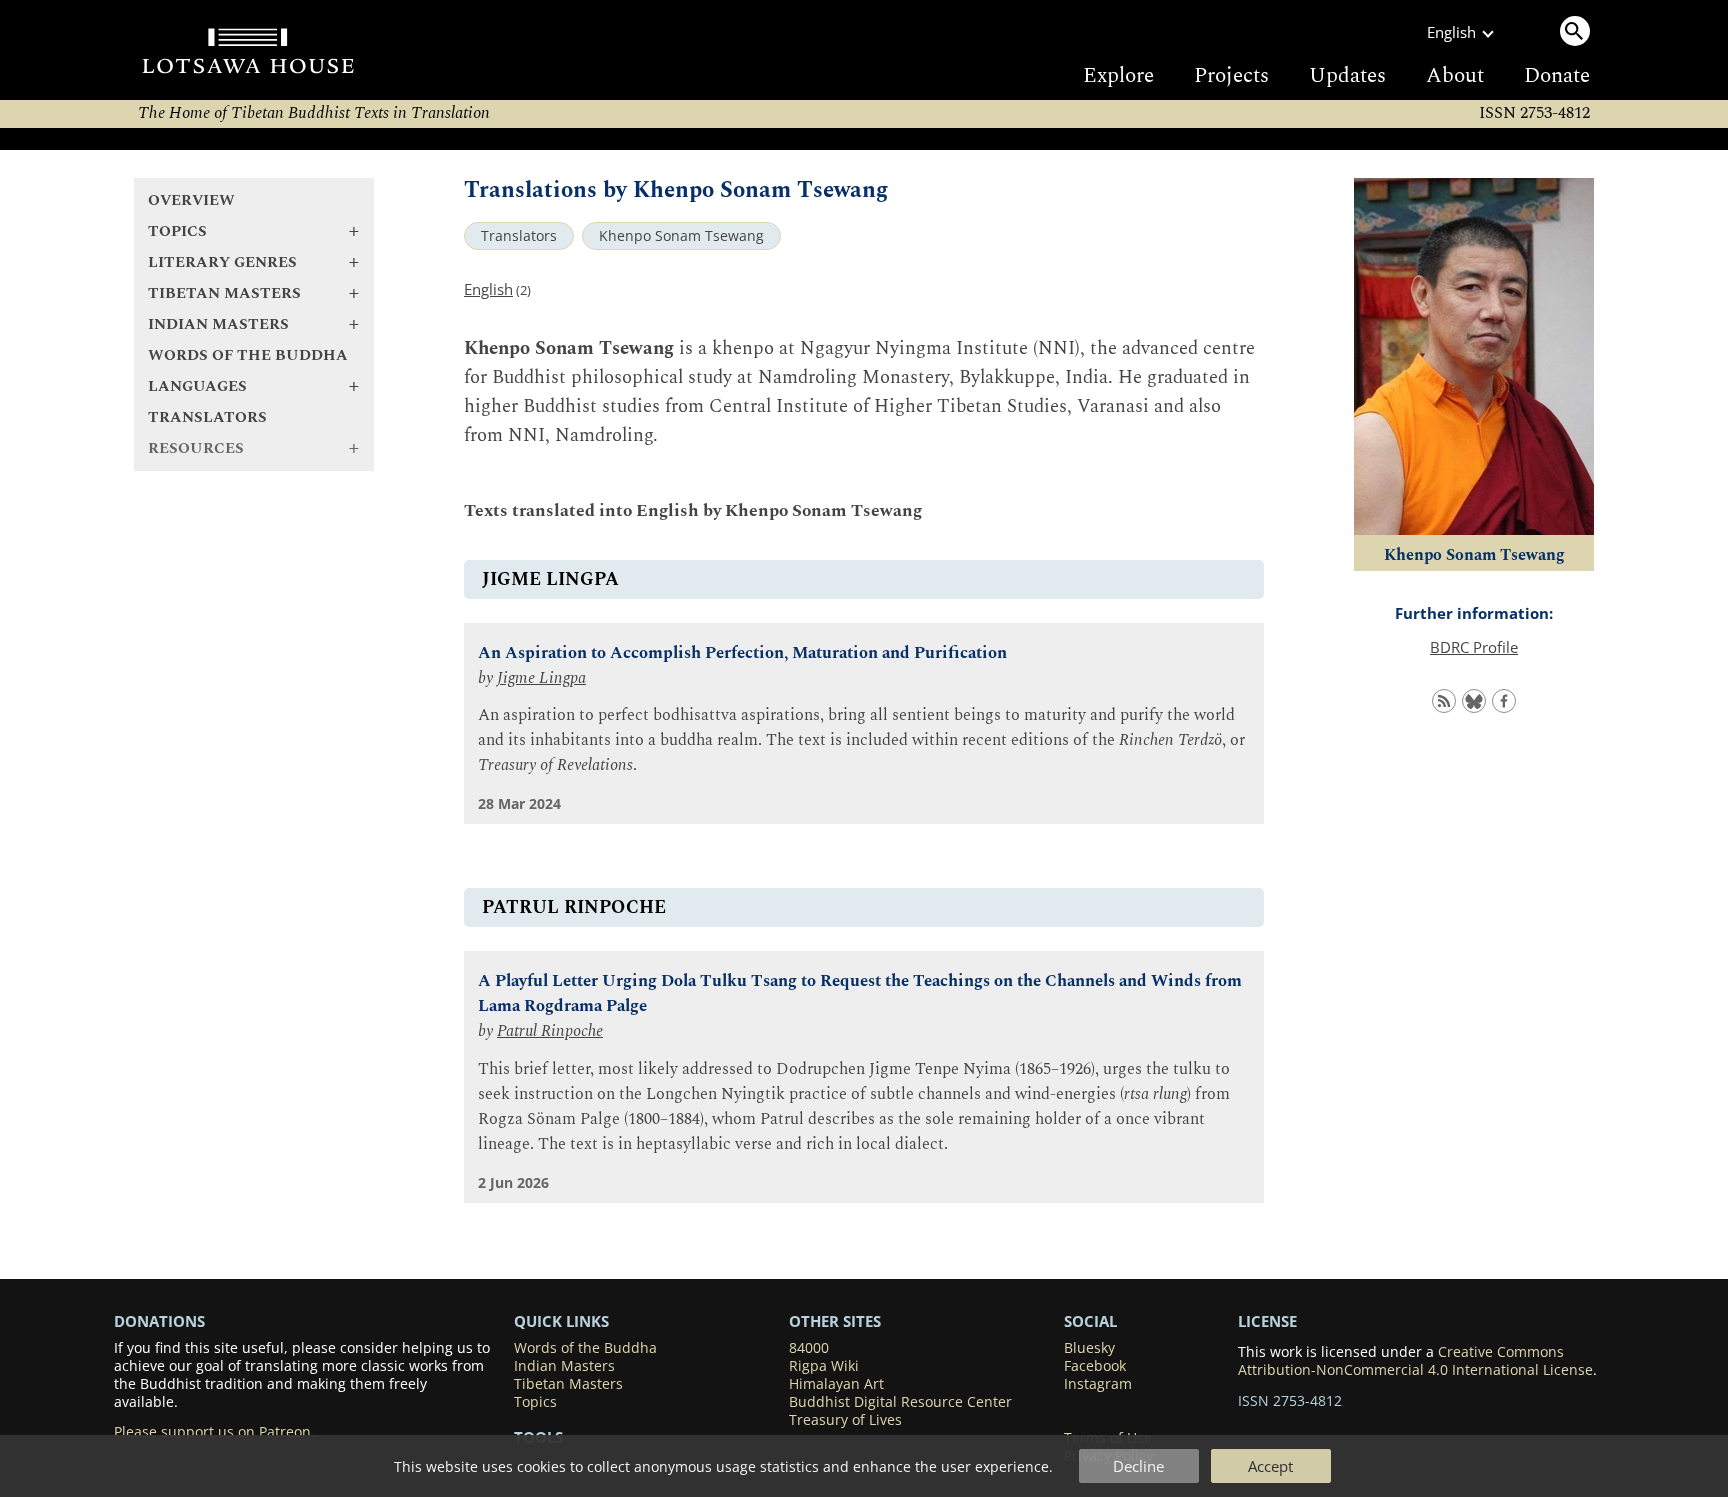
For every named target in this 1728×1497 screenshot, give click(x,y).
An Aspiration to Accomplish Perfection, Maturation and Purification (742, 653)
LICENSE (1267, 1321)
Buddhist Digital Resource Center (900, 1402)
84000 (809, 1348)
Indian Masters (564, 1366)
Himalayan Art (836, 1384)
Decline (1138, 1466)
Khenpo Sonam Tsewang (681, 236)
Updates (1347, 76)
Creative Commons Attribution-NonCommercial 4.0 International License (1415, 1361)
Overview (191, 200)
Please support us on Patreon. (214, 1432)
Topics (535, 1402)
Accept (1270, 1466)
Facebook (1095, 1366)
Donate (1557, 76)
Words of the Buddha (248, 355)
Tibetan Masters (568, 1384)
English (488, 289)
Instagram (1098, 1384)
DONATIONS (159, 1321)
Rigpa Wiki (824, 1366)
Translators (207, 417)
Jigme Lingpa (541, 678)
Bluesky (1089, 1348)
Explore (1118, 76)
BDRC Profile (1474, 647)
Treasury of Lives (845, 1420)
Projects (1231, 76)
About (1455, 76)
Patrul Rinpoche (550, 1031)
